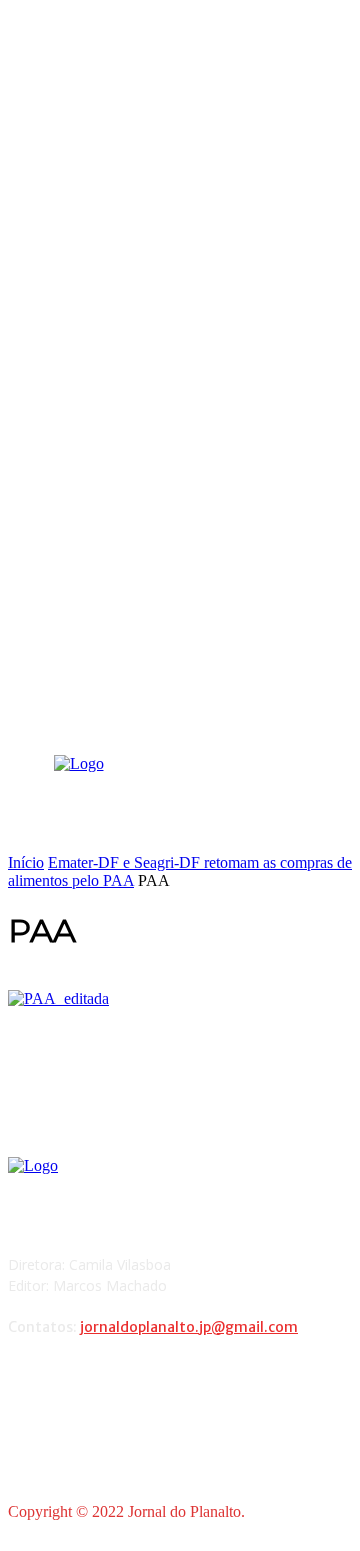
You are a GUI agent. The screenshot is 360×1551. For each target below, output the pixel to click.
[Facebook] (28, 1379)
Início (26, 862)
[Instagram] (79, 1379)
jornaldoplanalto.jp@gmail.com (189, 1327)
